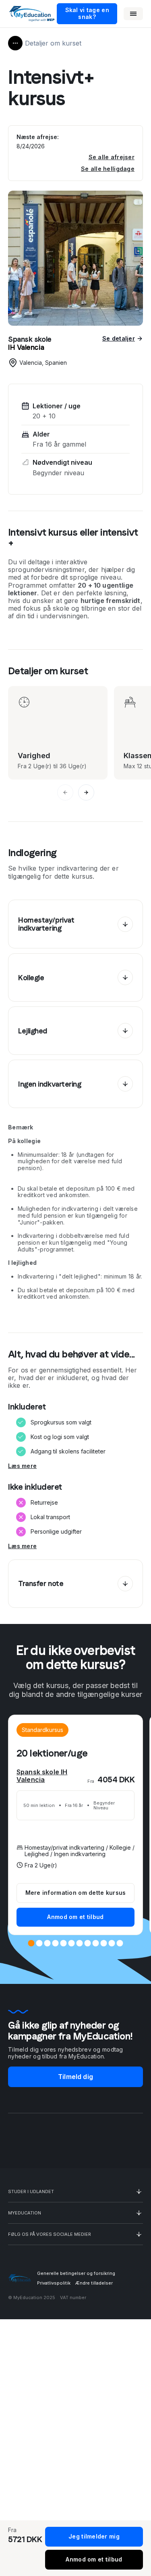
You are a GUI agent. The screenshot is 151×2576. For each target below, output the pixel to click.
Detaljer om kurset (53, 43)
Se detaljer (119, 339)
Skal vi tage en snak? (87, 13)
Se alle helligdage (108, 169)
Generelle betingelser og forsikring (76, 2273)
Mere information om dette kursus (76, 1893)
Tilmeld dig (75, 2077)
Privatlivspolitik (54, 2283)
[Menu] (133, 14)
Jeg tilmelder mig (94, 2536)
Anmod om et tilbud (75, 1917)
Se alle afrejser (112, 157)
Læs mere (22, 1466)
